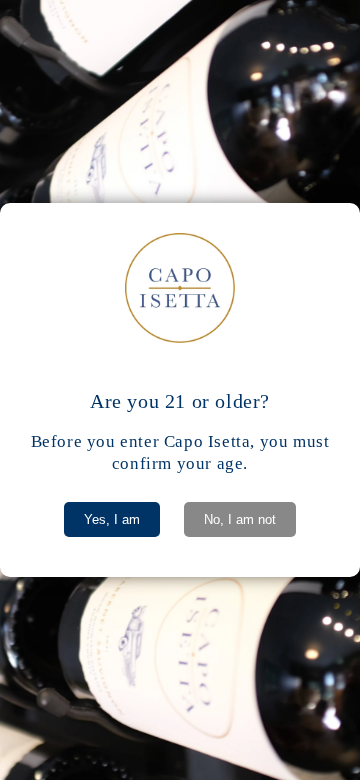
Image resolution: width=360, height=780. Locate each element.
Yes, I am (112, 519)
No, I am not (240, 519)
